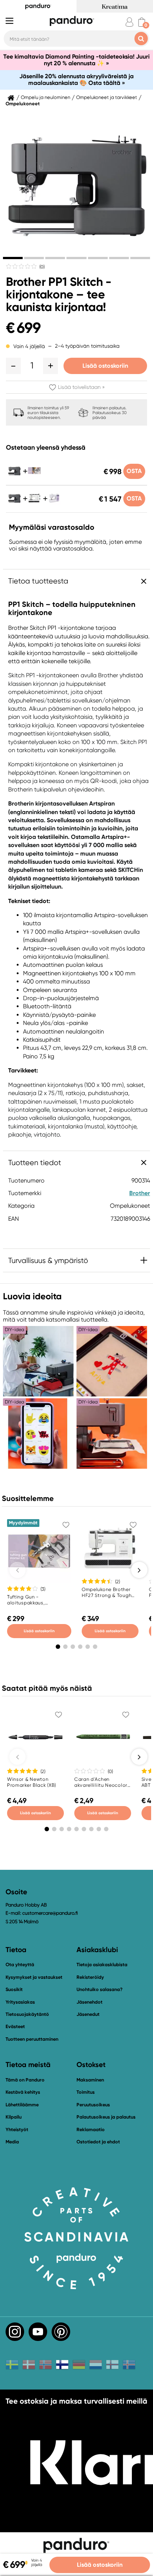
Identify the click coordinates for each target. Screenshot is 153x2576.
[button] (13, 366)
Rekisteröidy (90, 1977)
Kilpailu (14, 2117)
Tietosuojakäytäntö (27, 2014)
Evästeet (15, 2027)
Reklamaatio (91, 2129)
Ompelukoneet (23, 104)
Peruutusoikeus (93, 2105)
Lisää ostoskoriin (105, 366)
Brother (140, 1193)
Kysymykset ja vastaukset (34, 1977)
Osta (134, 471)
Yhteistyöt (17, 2129)
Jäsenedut (88, 2014)
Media (12, 2142)
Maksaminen (90, 2080)
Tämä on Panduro (25, 2080)
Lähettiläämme (22, 2105)
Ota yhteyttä (20, 1965)
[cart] (142, 22)
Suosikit (14, 1989)
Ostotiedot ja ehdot (98, 2142)
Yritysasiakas (20, 2002)
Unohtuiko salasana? (100, 1989)
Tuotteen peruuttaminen (32, 2039)
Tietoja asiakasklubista (102, 1965)
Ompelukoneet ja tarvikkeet (107, 97)
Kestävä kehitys (23, 2092)
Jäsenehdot (89, 2002)
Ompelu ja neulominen (45, 97)
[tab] (13, 258)
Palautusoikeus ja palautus (106, 2117)
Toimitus (86, 2092)
